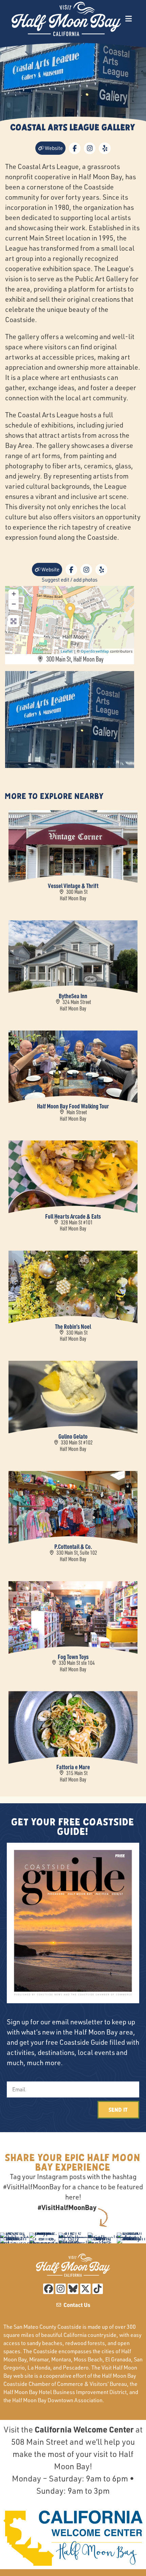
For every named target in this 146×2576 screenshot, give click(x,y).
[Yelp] (105, 148)
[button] (129, 19)
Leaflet (67, 651)
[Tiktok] (98, 2289)
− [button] (14, 604)
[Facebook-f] (75, 148)
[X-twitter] (85, 2289)
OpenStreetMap (95, 651)
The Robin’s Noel (73, 1326)
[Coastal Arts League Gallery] (70, 612)
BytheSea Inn (73, 996)
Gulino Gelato (73, 1436)
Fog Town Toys (73, 1657)
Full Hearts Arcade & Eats (73, 1216)
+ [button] (14, 594)
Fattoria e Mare (73, 1767)
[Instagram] (90, 148)
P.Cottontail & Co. (73, 1546)
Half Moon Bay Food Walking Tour (73, 1106)
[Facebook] (48, 2289)
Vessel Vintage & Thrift (73, 885)
